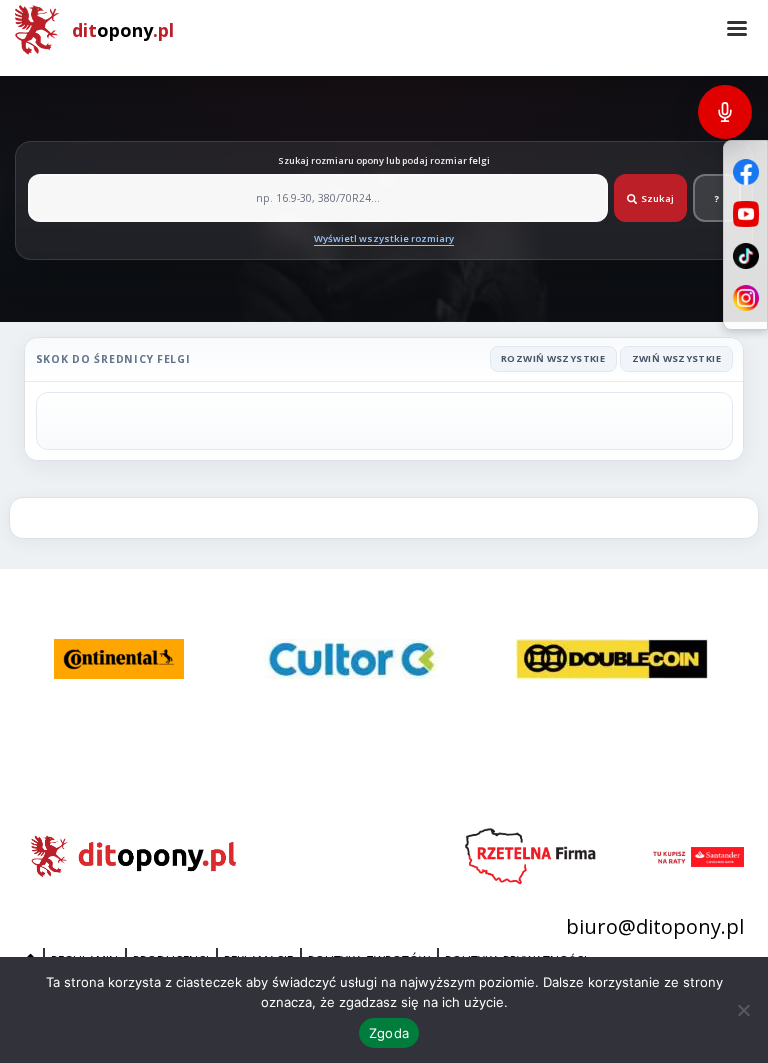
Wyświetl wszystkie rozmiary (384, 238)
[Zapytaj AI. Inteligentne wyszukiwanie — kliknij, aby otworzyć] (725, 112)
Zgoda (389, 1033)
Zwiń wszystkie (676, 358)
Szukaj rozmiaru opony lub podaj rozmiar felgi (384, 160)
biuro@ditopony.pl (655, 926)
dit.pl (123, 30)
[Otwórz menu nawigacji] (737, 30)
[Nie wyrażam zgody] (743, 1010)
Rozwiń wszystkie (553, 358)
